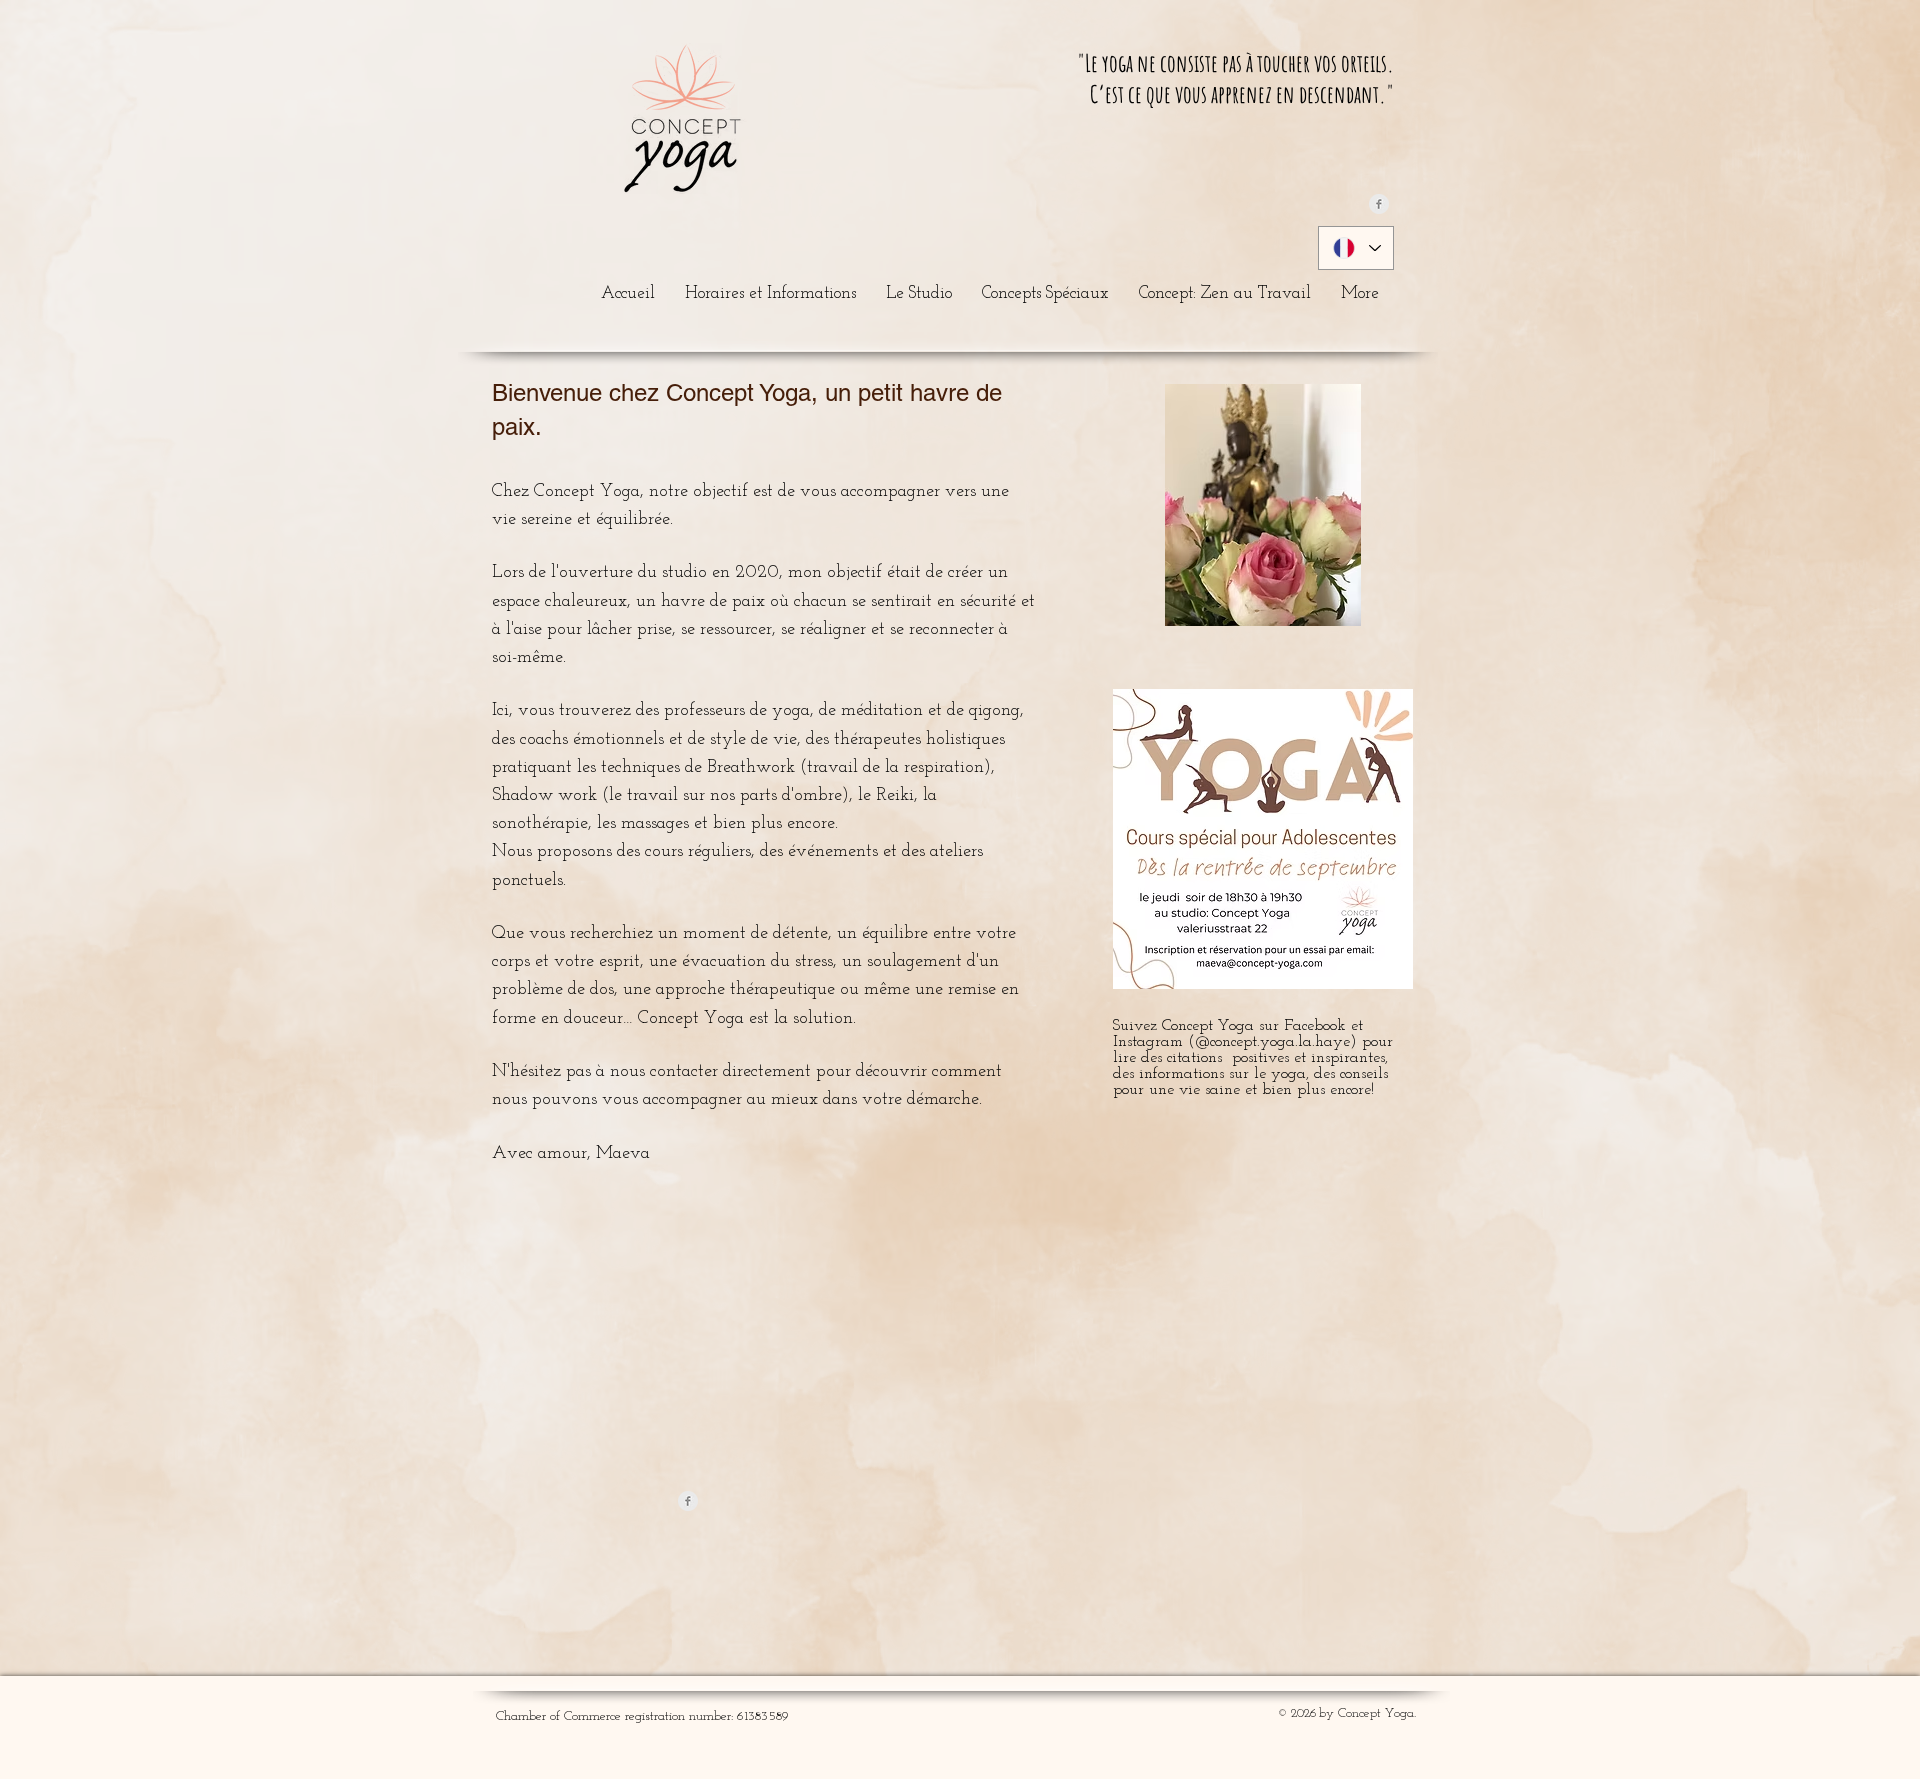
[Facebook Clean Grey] (1379, 204)
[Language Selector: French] (1356, 248)
